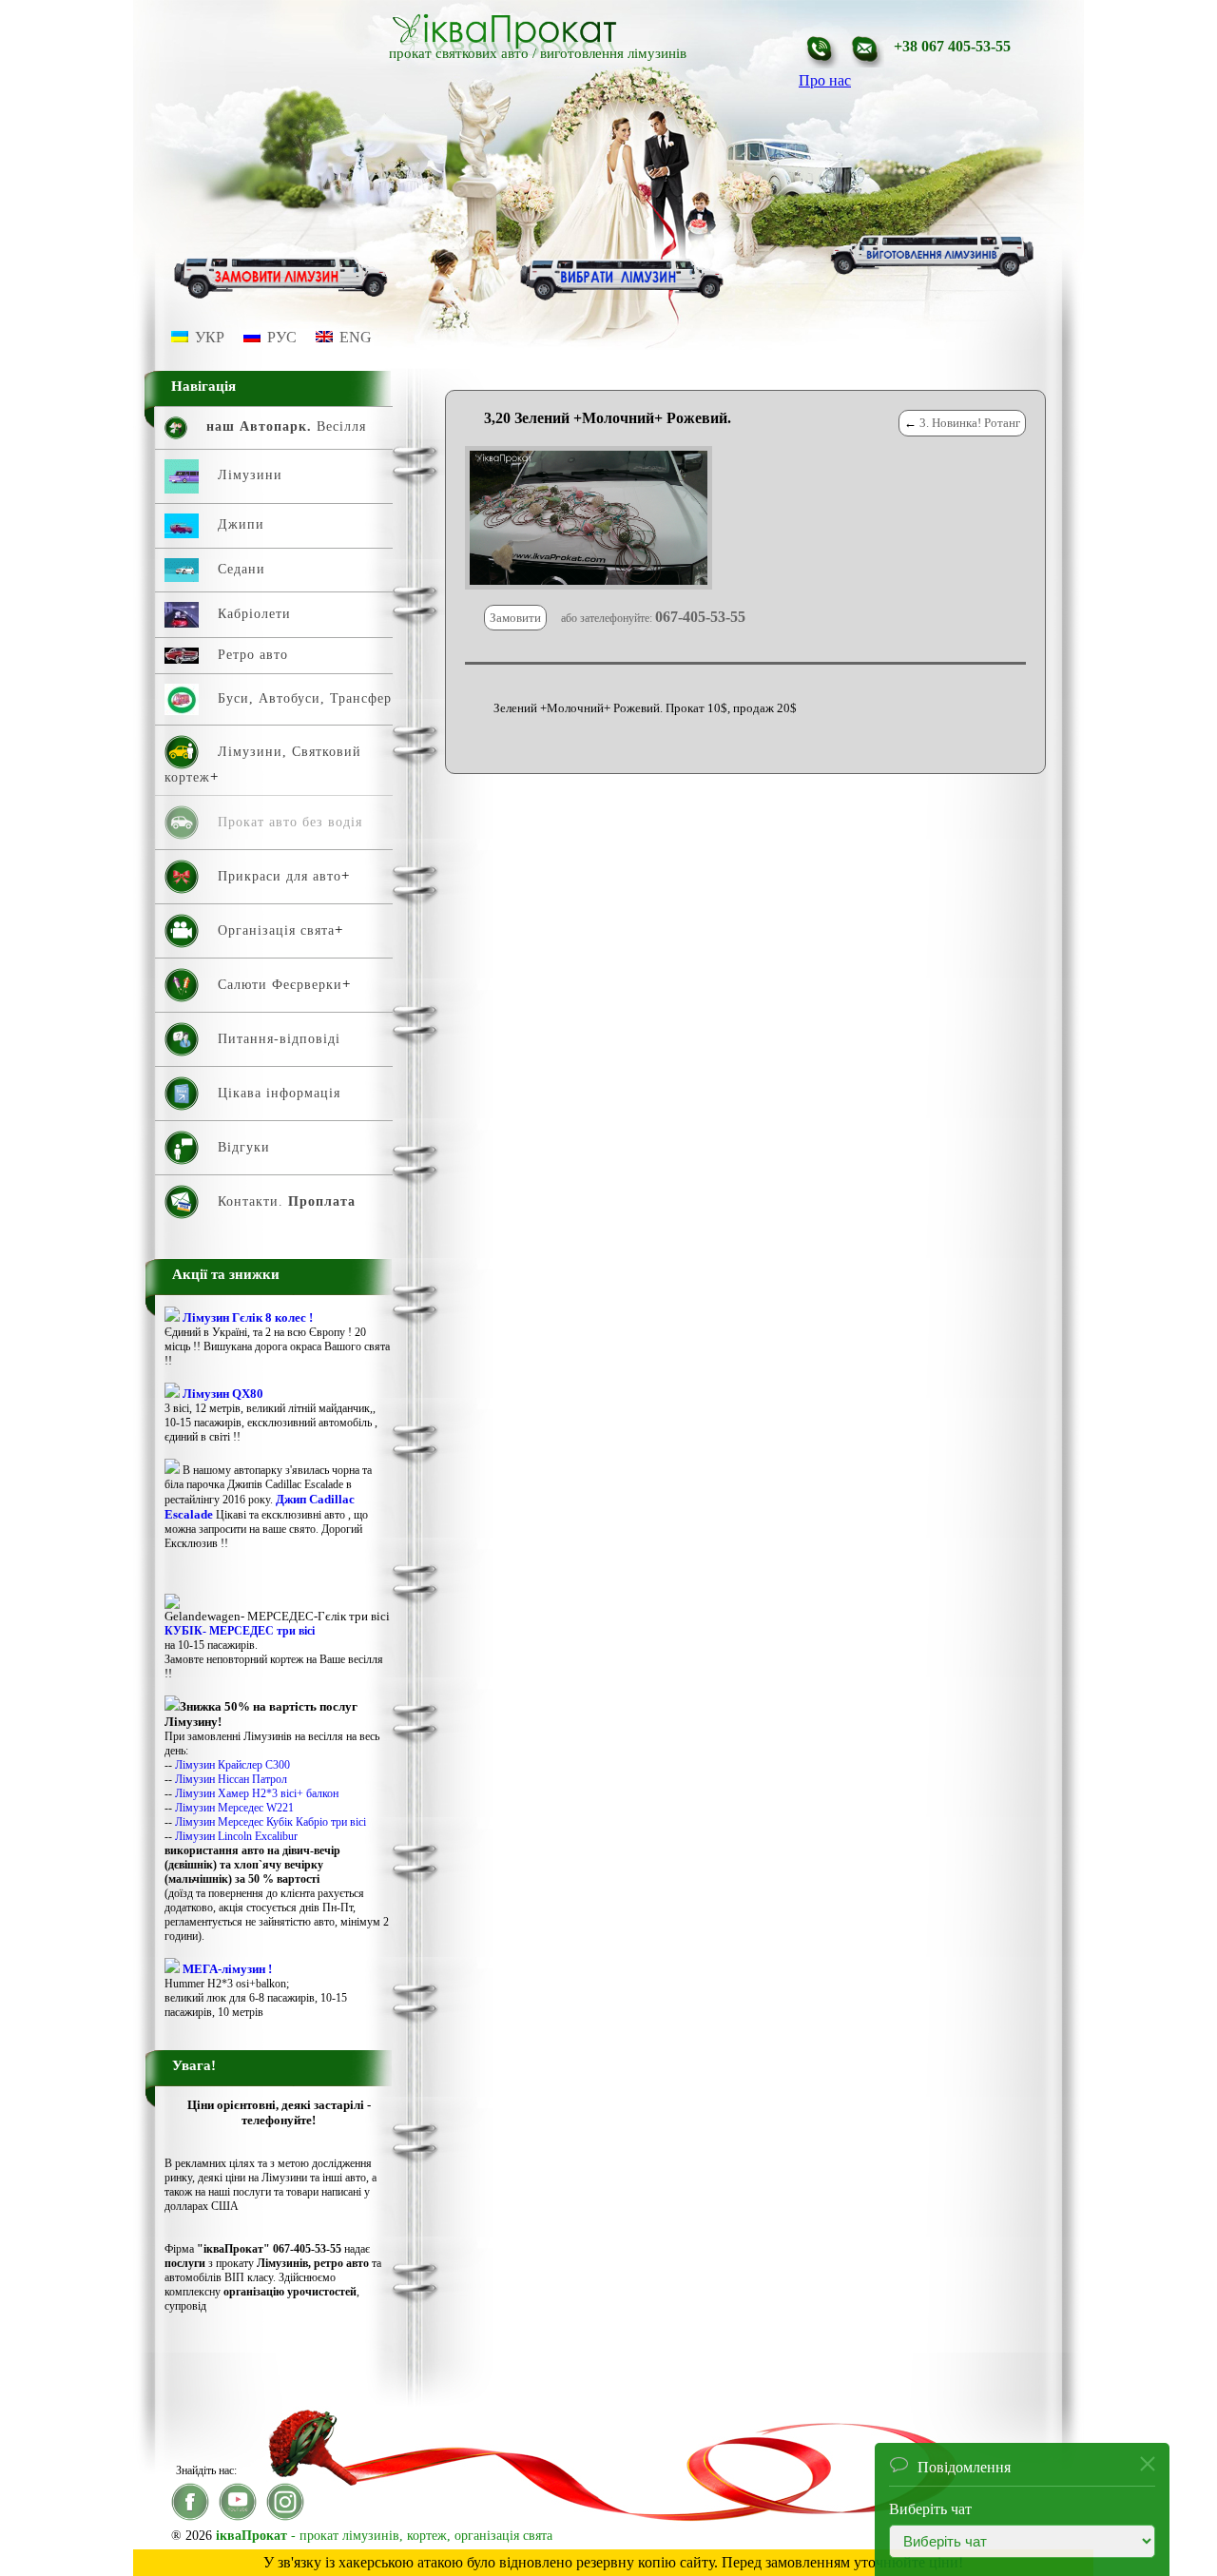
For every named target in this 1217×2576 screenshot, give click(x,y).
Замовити (515, 618)
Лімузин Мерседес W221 (234, 1808)
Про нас (825, 80)
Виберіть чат (930, 2503)
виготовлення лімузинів (613, 53)
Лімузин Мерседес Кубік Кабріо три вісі (270, 1822)
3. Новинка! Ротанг (970, 423)
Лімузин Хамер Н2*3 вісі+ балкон (257, 1793)
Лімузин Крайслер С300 (232, 1765)
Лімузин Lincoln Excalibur (236, 1836)
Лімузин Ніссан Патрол (231, 1779)
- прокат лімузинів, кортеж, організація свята (384, 2536)
